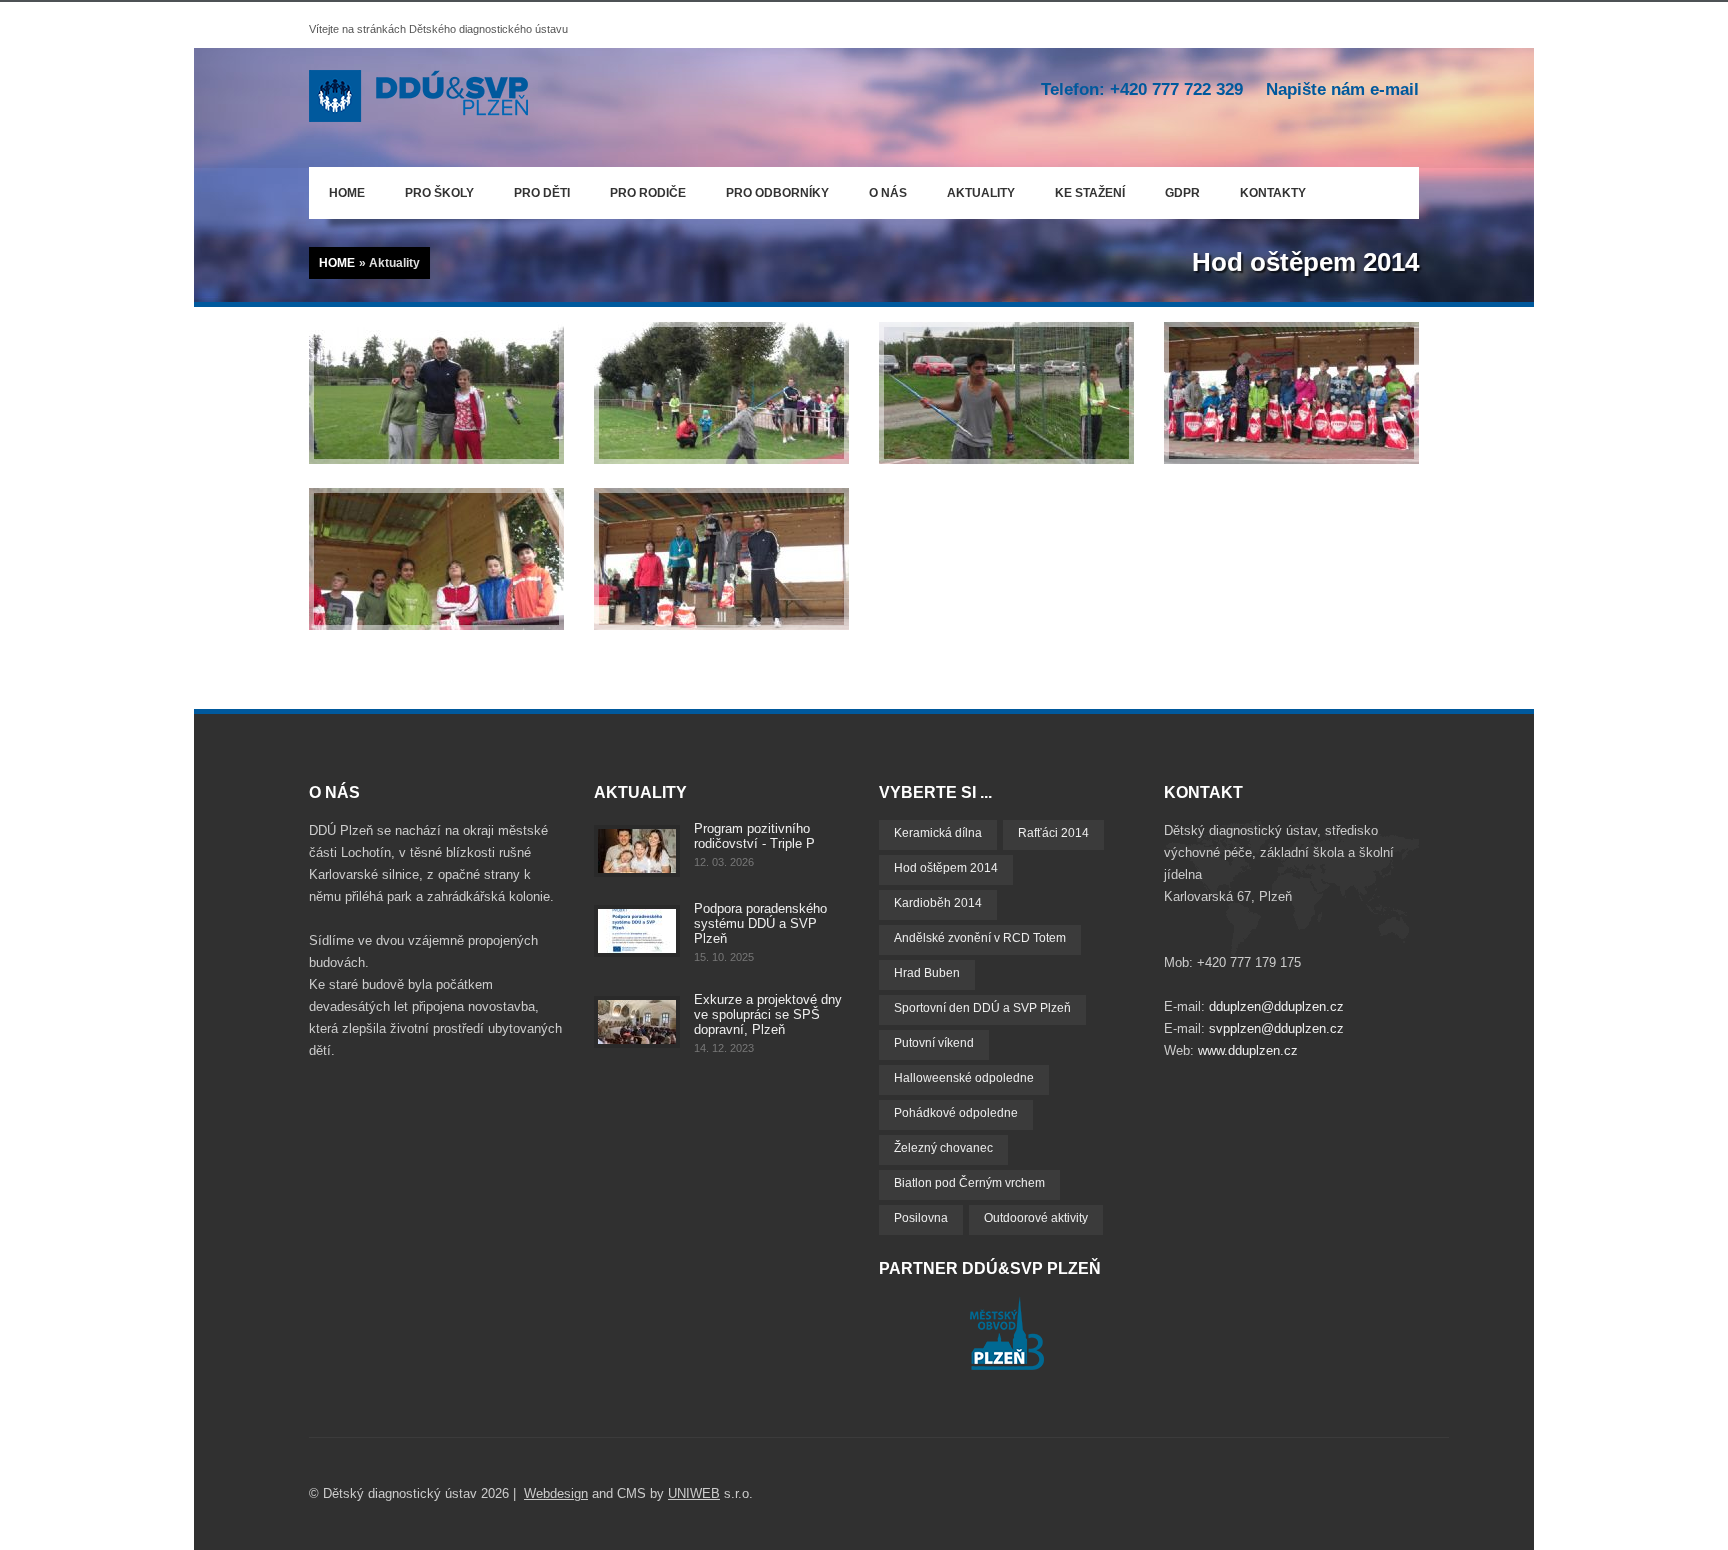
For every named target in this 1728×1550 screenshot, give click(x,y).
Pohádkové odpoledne (956, 1113)
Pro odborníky (777, 193)
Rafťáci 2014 (1053, 833)
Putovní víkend (934, 1043)
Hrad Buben (927, 973)
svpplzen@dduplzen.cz (1276, 1028)
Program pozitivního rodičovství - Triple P (754, 836)
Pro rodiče (638, 189)
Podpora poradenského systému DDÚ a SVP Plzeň (760, 923)
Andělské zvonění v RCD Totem (980, 938)
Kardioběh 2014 (938, 903)
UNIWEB (694, 1493)
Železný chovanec (943, 1148)
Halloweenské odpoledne (964, 1078)
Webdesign (556, 1493)
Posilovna (921, 1218)
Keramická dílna (938, 833)
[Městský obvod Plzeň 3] (1007, 1365)
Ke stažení (1090, 193)
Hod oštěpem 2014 (946, 868)
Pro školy (439, 193)
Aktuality (981, 193)
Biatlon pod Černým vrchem (969, 1183)
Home (347, 193)
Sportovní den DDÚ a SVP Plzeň (982, 1008)
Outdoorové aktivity (1036, 1218)
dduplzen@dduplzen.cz (1276, 1006)
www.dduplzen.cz (1248, 1050)
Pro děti (542, 193)
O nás (878, 189)
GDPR (1182, 193)
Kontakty (1273, 193)
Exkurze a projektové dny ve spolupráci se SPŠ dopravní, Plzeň (768, 1014)
